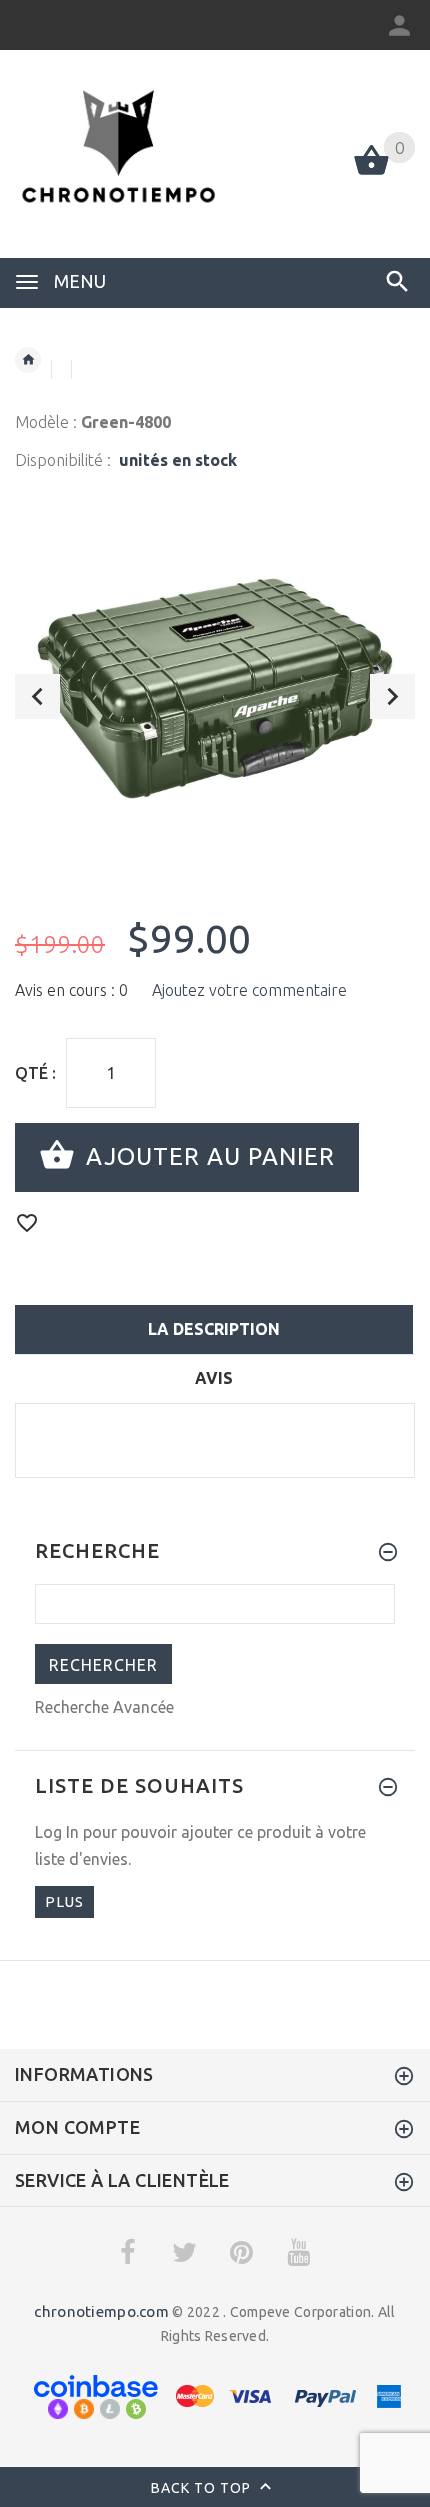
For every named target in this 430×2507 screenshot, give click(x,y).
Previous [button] (37, 696)
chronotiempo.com (101, 2311)
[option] (215, 689)
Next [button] (392, 696)
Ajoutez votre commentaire (249, 990)
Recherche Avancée (104, 1707)
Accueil (28, 360)
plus (64, 1901)
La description (214, 1329)
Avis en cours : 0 (71, 990)
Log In (57, 1832)
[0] (371, 173)
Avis (214, 1378)
